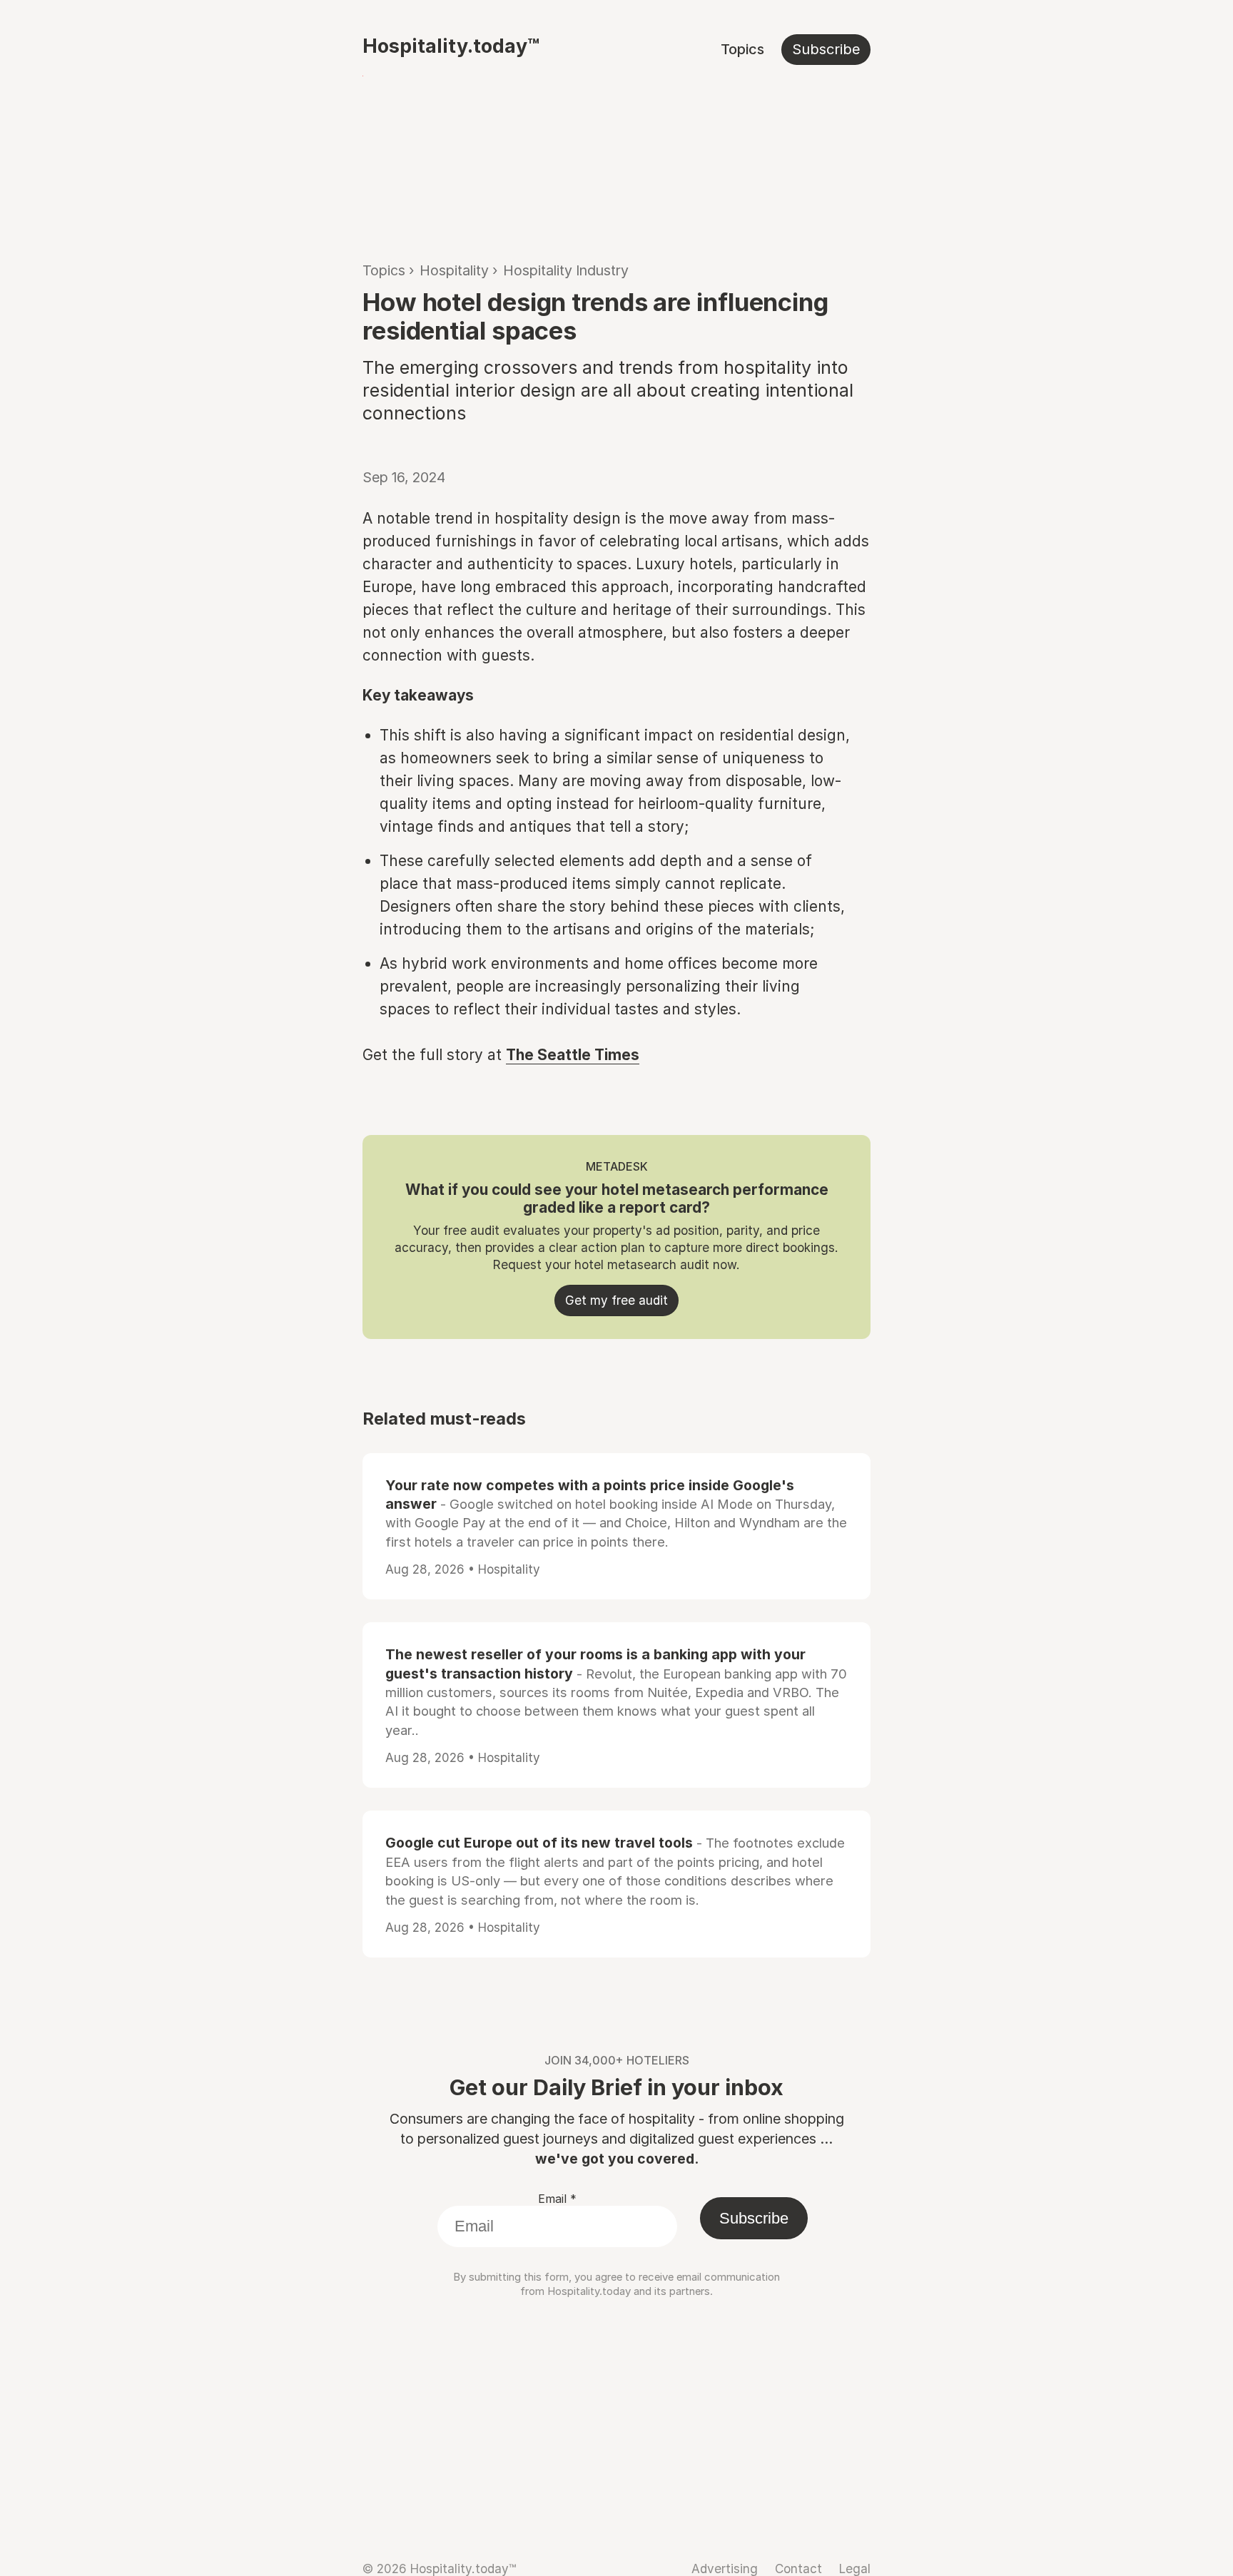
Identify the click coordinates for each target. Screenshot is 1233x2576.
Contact (798, 2569)
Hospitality (454, 270)
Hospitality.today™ (451, 46)
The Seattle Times (573, 1055)
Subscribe (826, 49)
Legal (855, 2569)
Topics (742, 49)
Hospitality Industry (566, 270)
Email (557, 2199)
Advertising (725, 2569)
